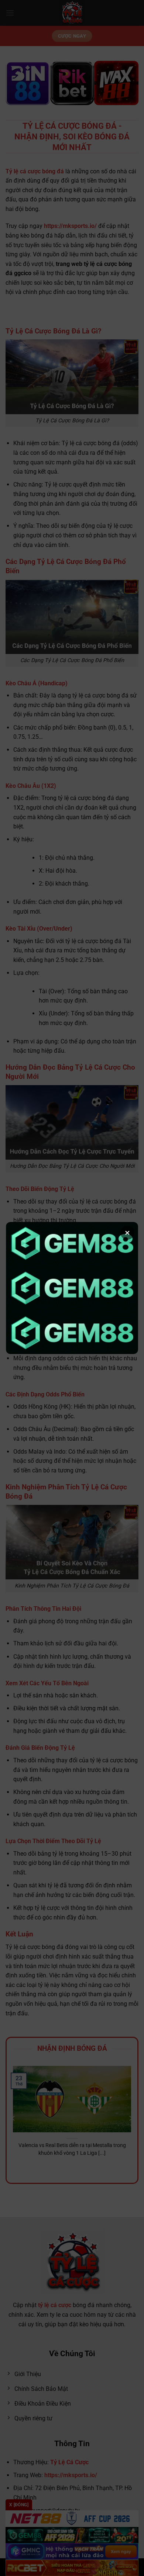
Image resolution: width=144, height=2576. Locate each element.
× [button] (127, 1233)
